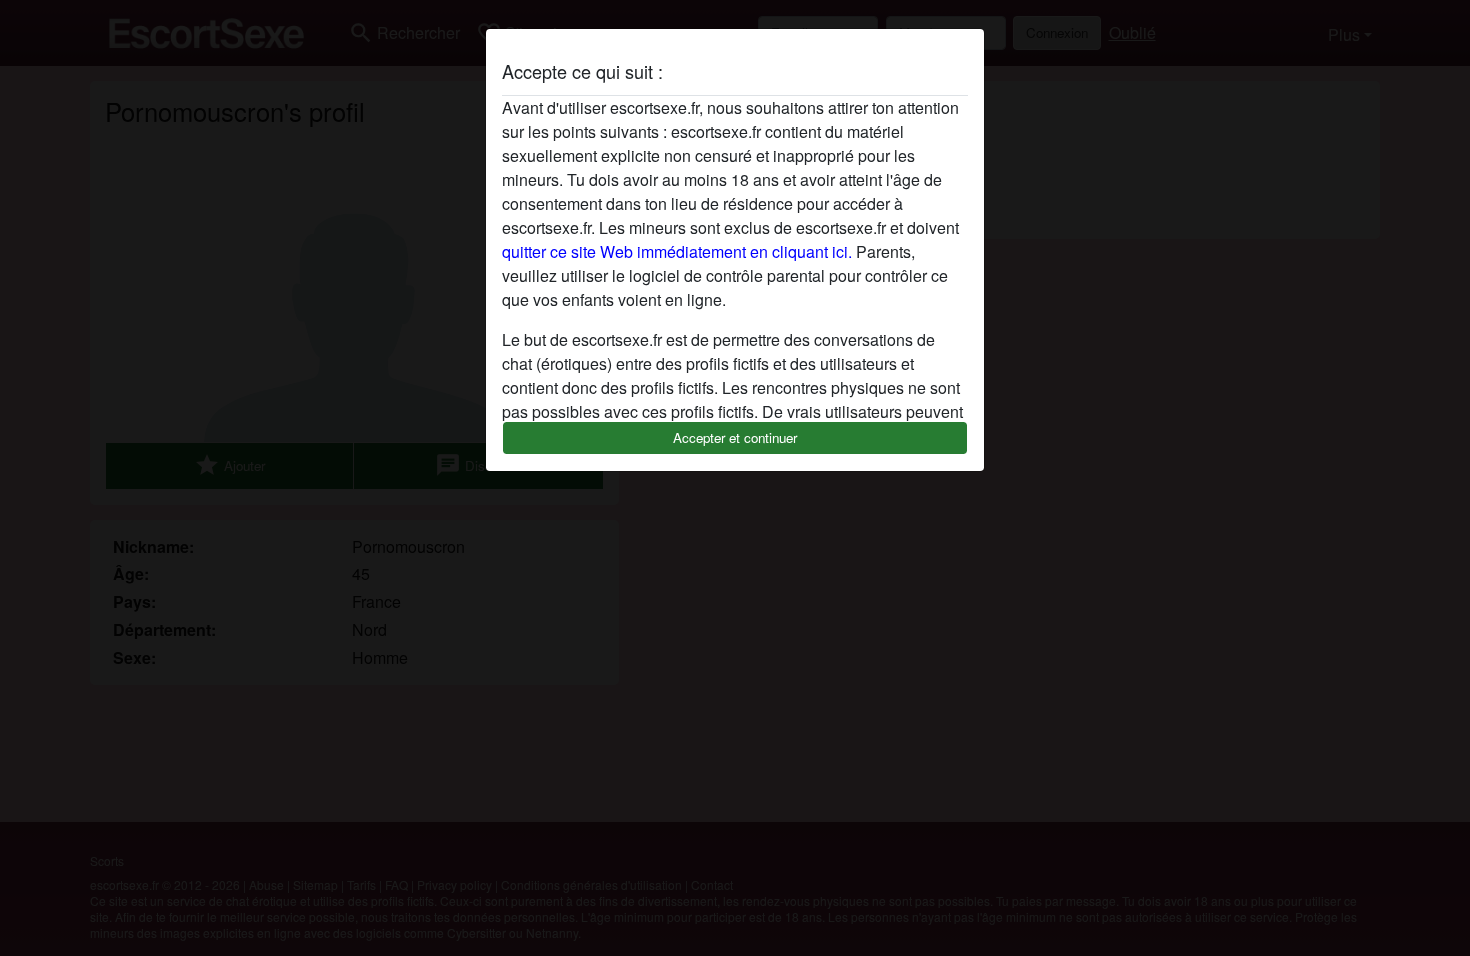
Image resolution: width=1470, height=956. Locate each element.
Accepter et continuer (735, 437)
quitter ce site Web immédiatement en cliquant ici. (677, 251)
